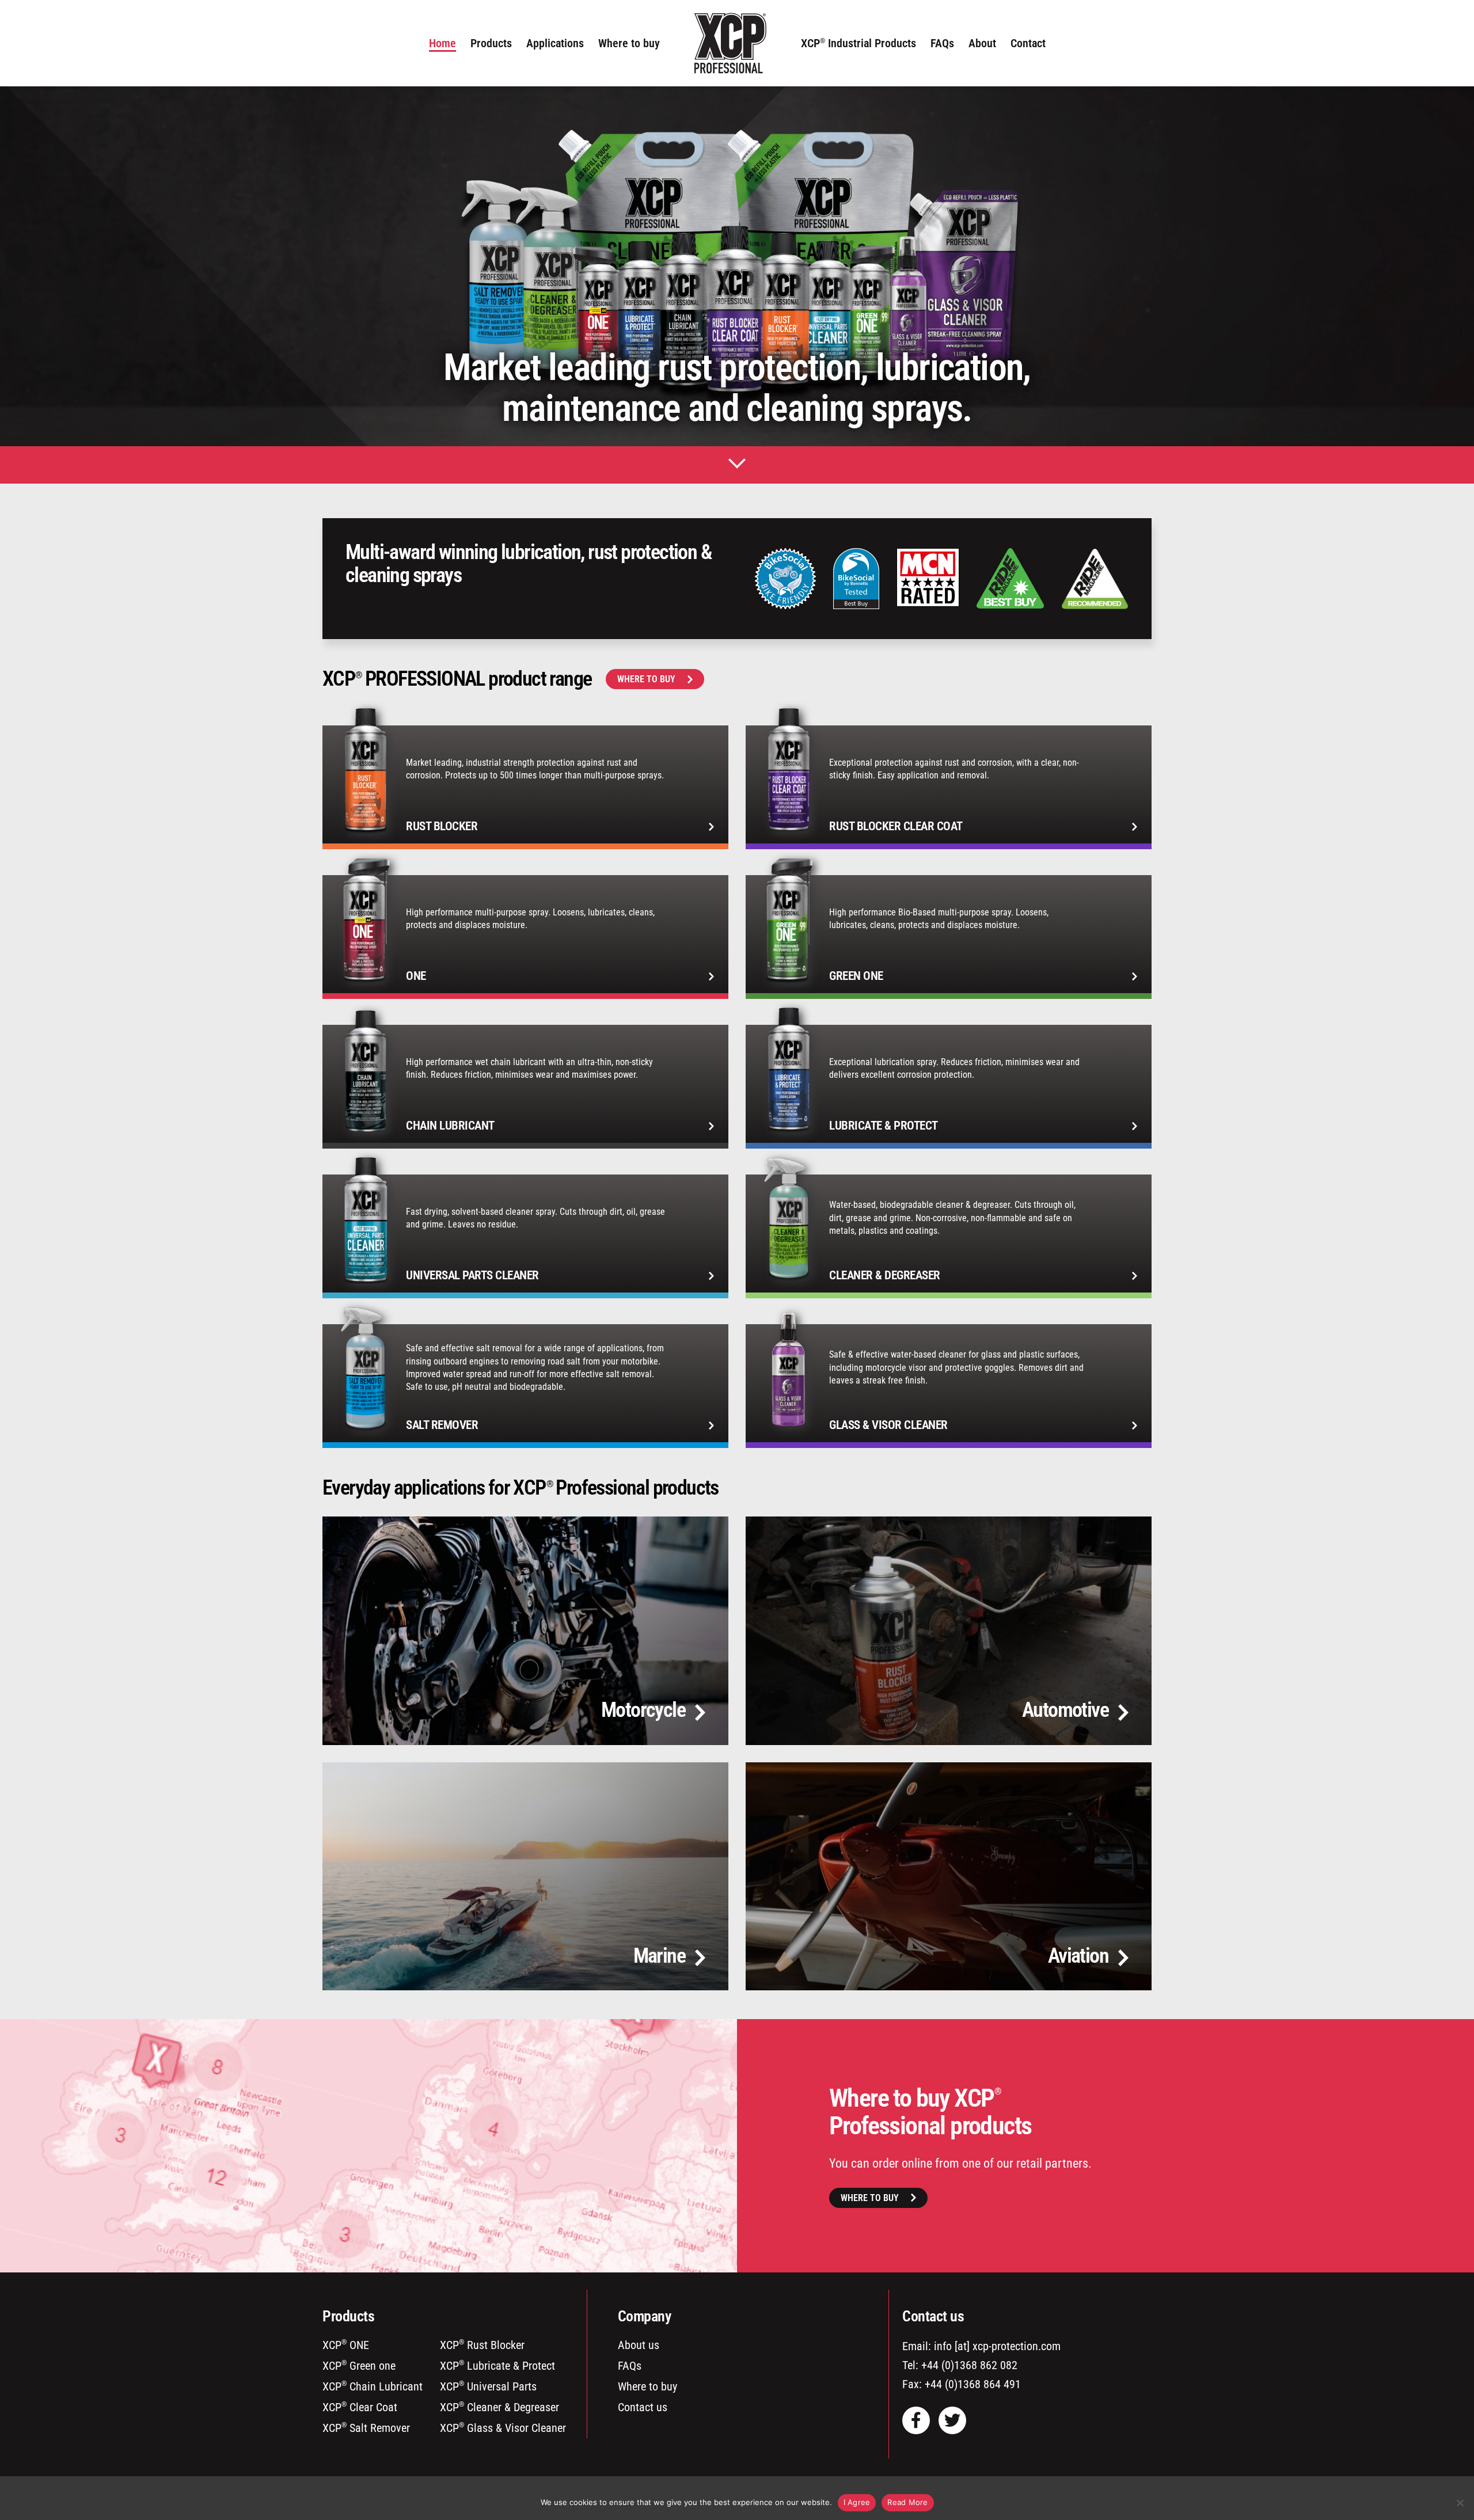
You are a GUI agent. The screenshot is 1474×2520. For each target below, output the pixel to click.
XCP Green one (359, 2366)
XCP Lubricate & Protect (497, 2366)
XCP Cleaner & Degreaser (499, 2407)
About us (639, 2345)
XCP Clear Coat (360, 2407)
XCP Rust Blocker (482, 2345)
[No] (1460, 2503)
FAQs (630, 2366)
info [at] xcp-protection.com (997, 2346)
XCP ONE (346, 2345)
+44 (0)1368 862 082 (969, 2365)
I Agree (857, 2502)
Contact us (643, 2407)
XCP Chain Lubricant (373, 2386)
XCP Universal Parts (488, 2386)
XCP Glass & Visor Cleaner (503, 2428)
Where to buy (646, 679)
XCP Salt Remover (366, 2428)
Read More (907, 2502)
